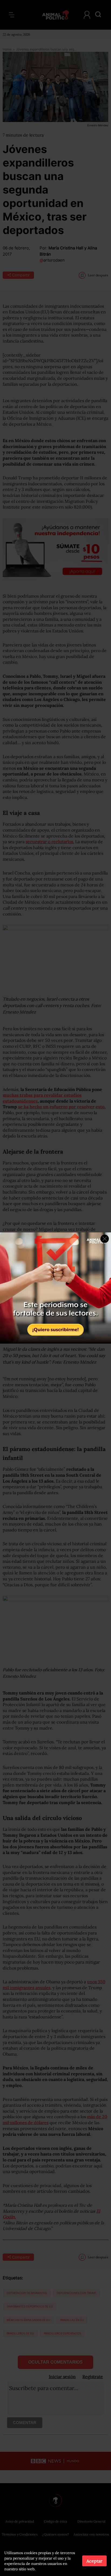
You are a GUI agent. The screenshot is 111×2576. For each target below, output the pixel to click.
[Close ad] (105, 1239)
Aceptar (94, 2561)
